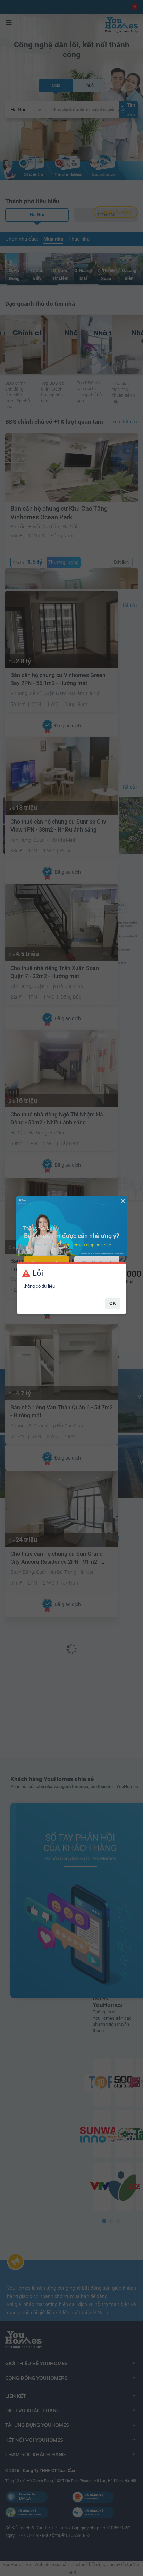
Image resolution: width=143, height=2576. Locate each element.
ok (113, 1303)
